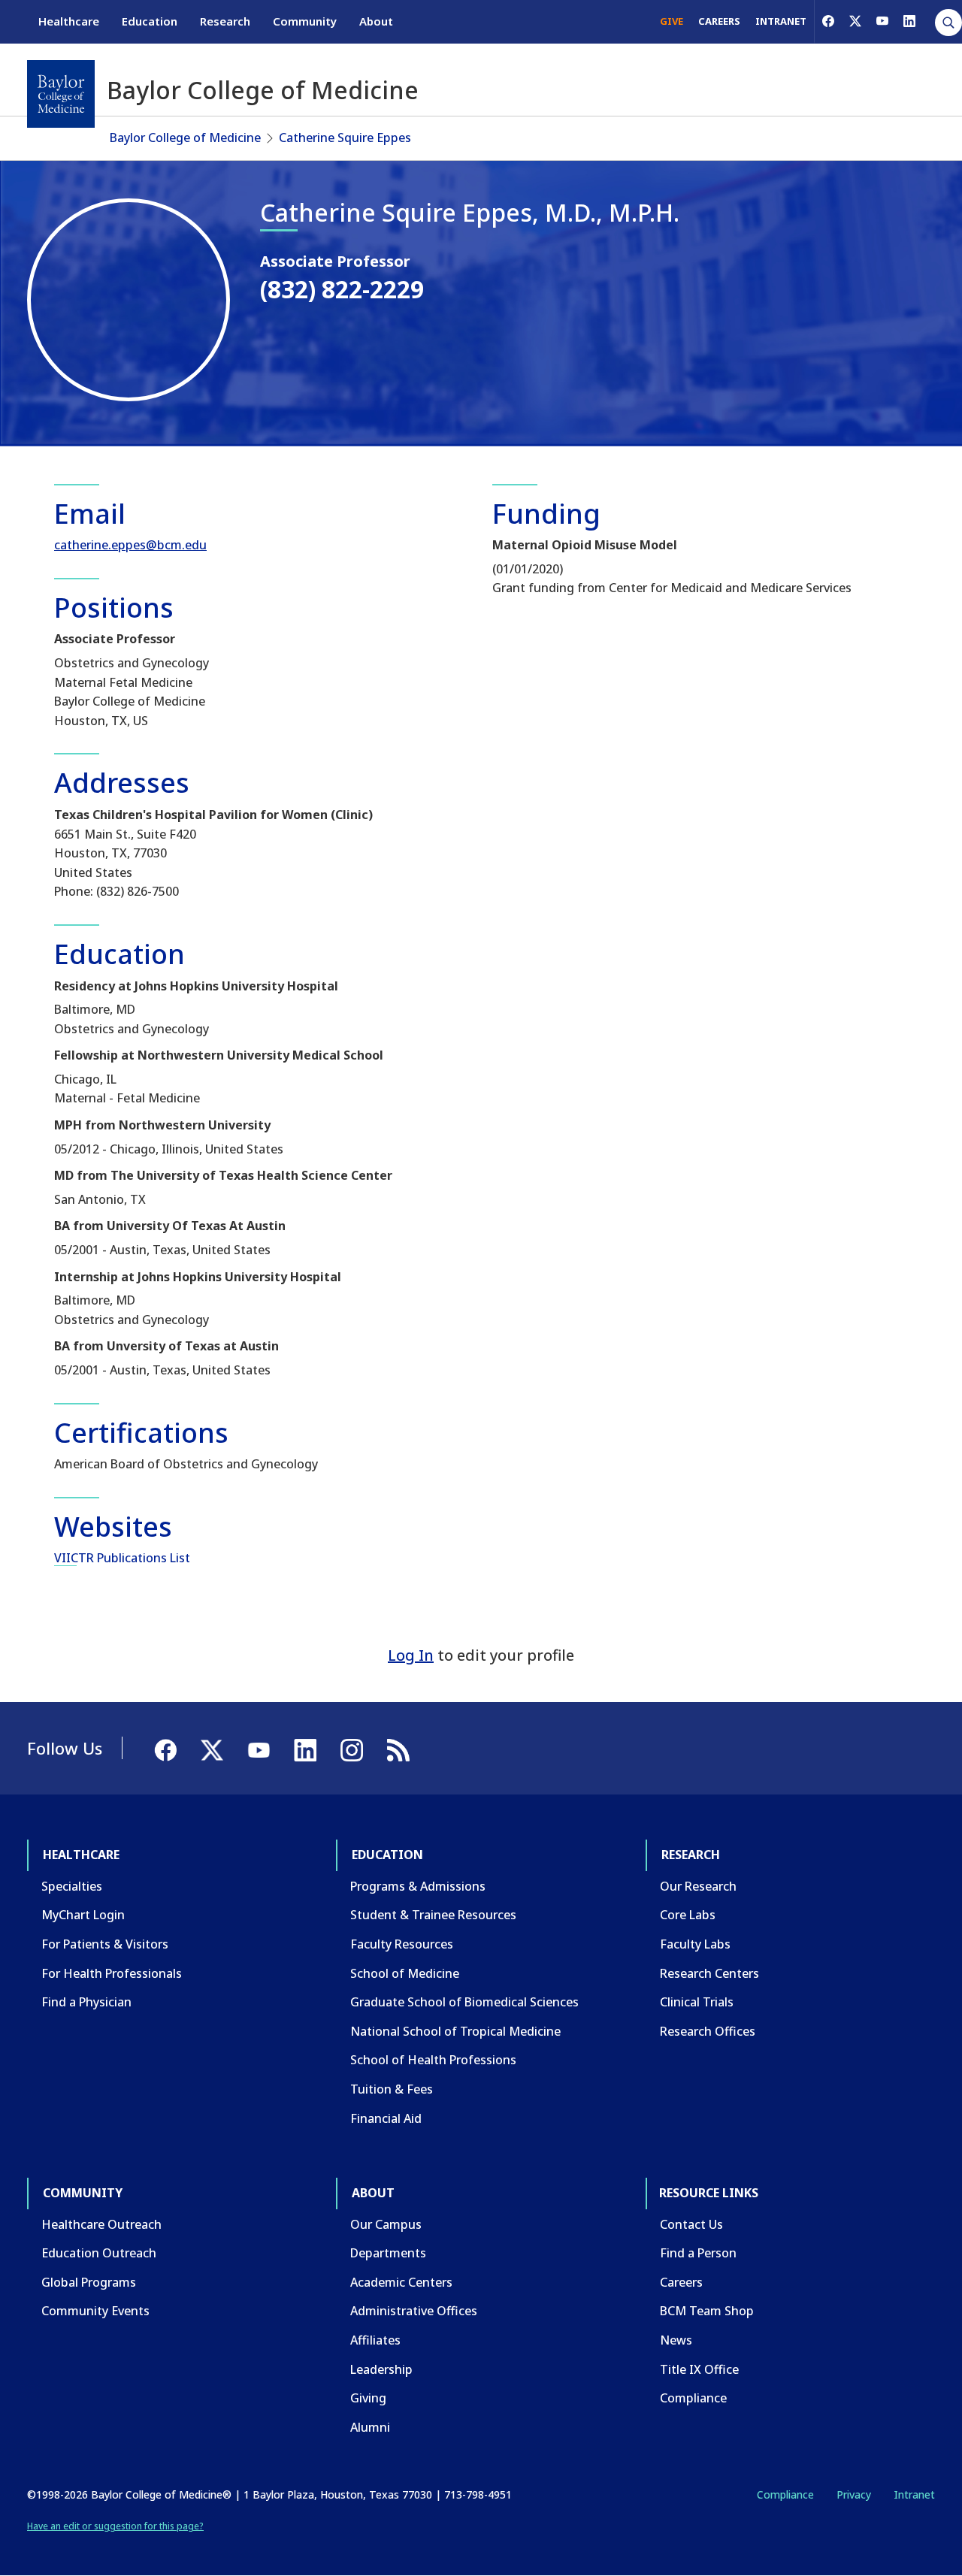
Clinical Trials (697, 2002)
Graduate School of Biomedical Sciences (464, 2002)
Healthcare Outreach (101, 2224)
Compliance (693, 2398)
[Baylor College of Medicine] (61, 94)
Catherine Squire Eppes (345, 138)
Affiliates (375, 2340)
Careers (681, 2282)
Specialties (72, 1886)
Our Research (698, 1886)
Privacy (854, 2494)
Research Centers (709, 1973)
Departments (388, 2253)
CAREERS (719, 21)
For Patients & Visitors (105, 1944)
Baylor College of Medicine (185, 138)
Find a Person (698, 2253)
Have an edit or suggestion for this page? (115, 2526)
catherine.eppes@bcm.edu (130, 545)
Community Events (95, 2311)
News (676, 2340)
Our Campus (386, 2224)
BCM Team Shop (707, 2311)
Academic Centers (401, 2282)
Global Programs (89, 2282)
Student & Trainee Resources (433, 1915)
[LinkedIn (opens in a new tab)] (909, 21)
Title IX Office (699, 2369)
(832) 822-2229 (342, 289)
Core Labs (688, 1915)
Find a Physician (86, 2002)
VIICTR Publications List (122, 1558)
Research (225, 21)
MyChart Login (83, 1915)
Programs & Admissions (418, 1886)
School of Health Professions (433, 2060)
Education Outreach (99, 2253)
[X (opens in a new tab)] (855, 21)
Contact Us (691, 2224)
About (376, 21)
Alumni (370, 2427)
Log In (411, 1655)
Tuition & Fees (392, 2089)
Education (150, 21)
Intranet (914, 2494)
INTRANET (781, 21)
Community (305, 21)
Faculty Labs (695, 1944)
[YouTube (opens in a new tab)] (882, 21)
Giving (368, 2398)
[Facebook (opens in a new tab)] (828, 21)
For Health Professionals (112, 1973)
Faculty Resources (402, 1944)
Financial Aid (386, 2118)
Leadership (381, 2369)
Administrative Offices (414, 2311)
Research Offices (708, 2031)
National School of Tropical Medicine (455, 2031)
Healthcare (69, 21)
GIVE (672, 21)
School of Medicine (405, 1973)
